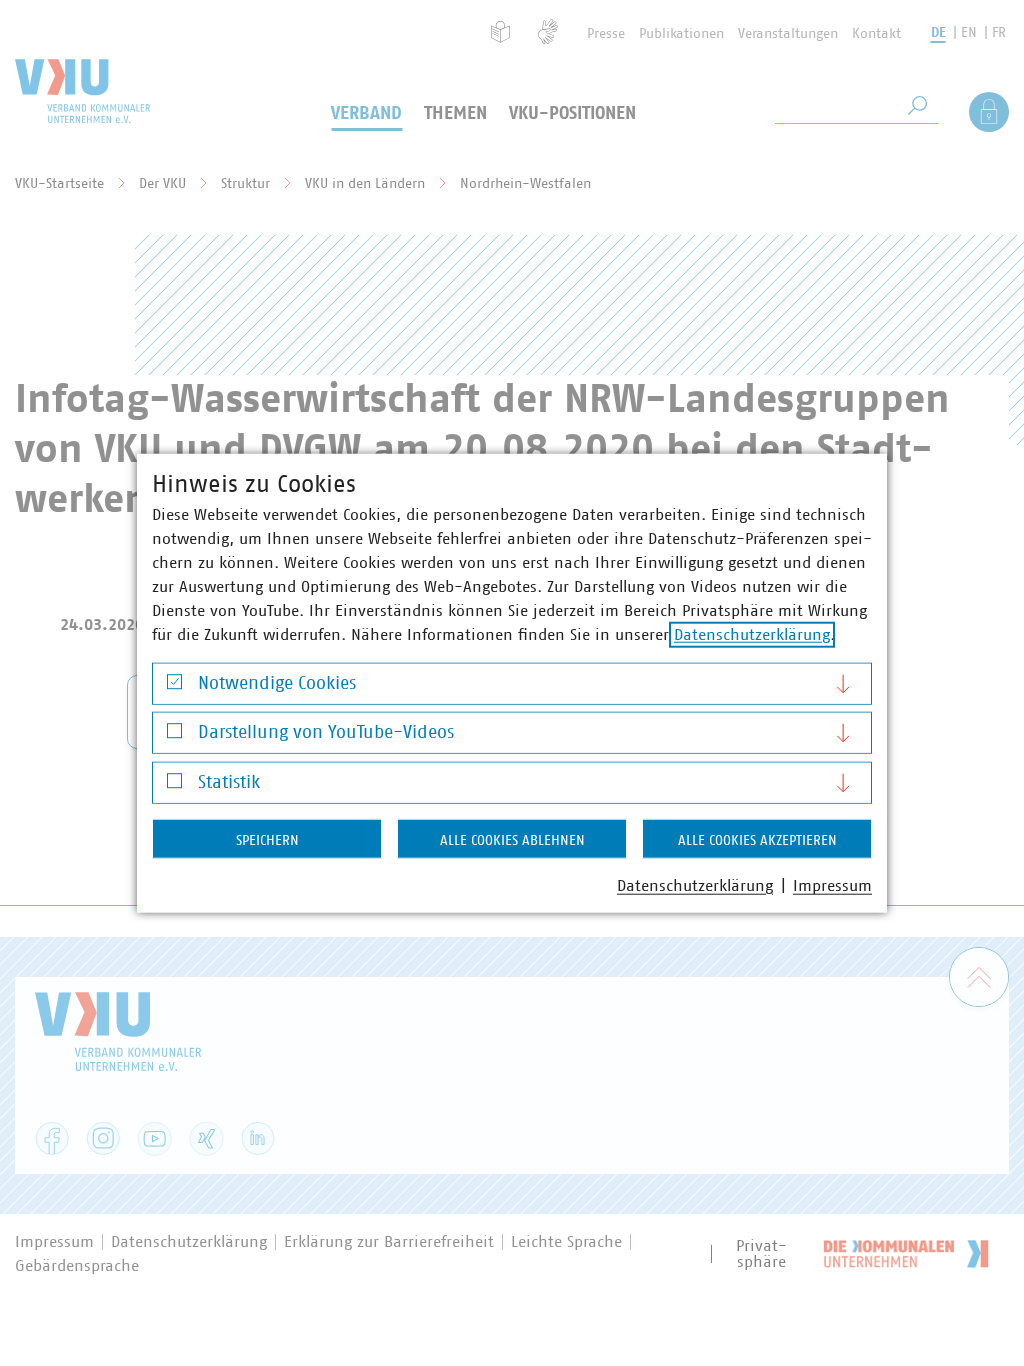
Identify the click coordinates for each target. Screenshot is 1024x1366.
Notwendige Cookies (277, 683)
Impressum (832, 885)
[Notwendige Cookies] (174, 686)
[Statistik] (174, 785)
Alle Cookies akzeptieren (757, 840)
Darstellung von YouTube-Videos (326, 733)
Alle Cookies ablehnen (512, 840)
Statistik (229, 782)
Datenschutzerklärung (752, 634)
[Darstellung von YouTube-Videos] (174, 735)
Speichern (267, 840)
